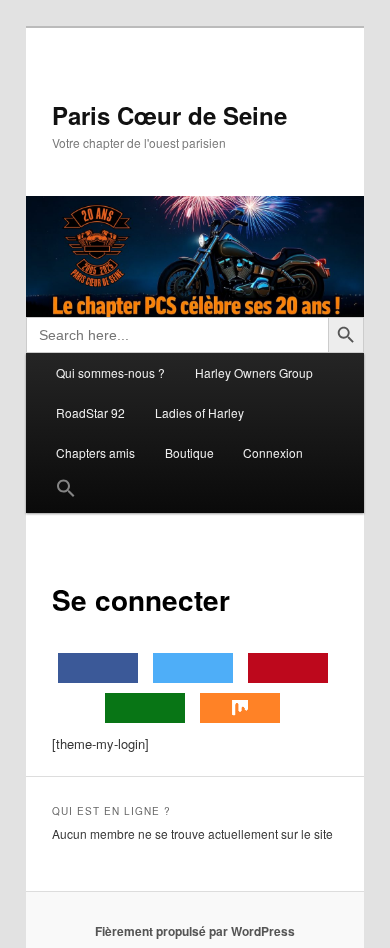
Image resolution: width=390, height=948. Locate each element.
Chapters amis (95, 452)
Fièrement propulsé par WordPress (195, 931)
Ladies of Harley (199, 412)
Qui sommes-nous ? (110, 372)
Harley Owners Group (254, 372)
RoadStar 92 (90, 412)
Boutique (189, 452)
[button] (66, 493)
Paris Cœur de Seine (169, 115)
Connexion (273, 452)
